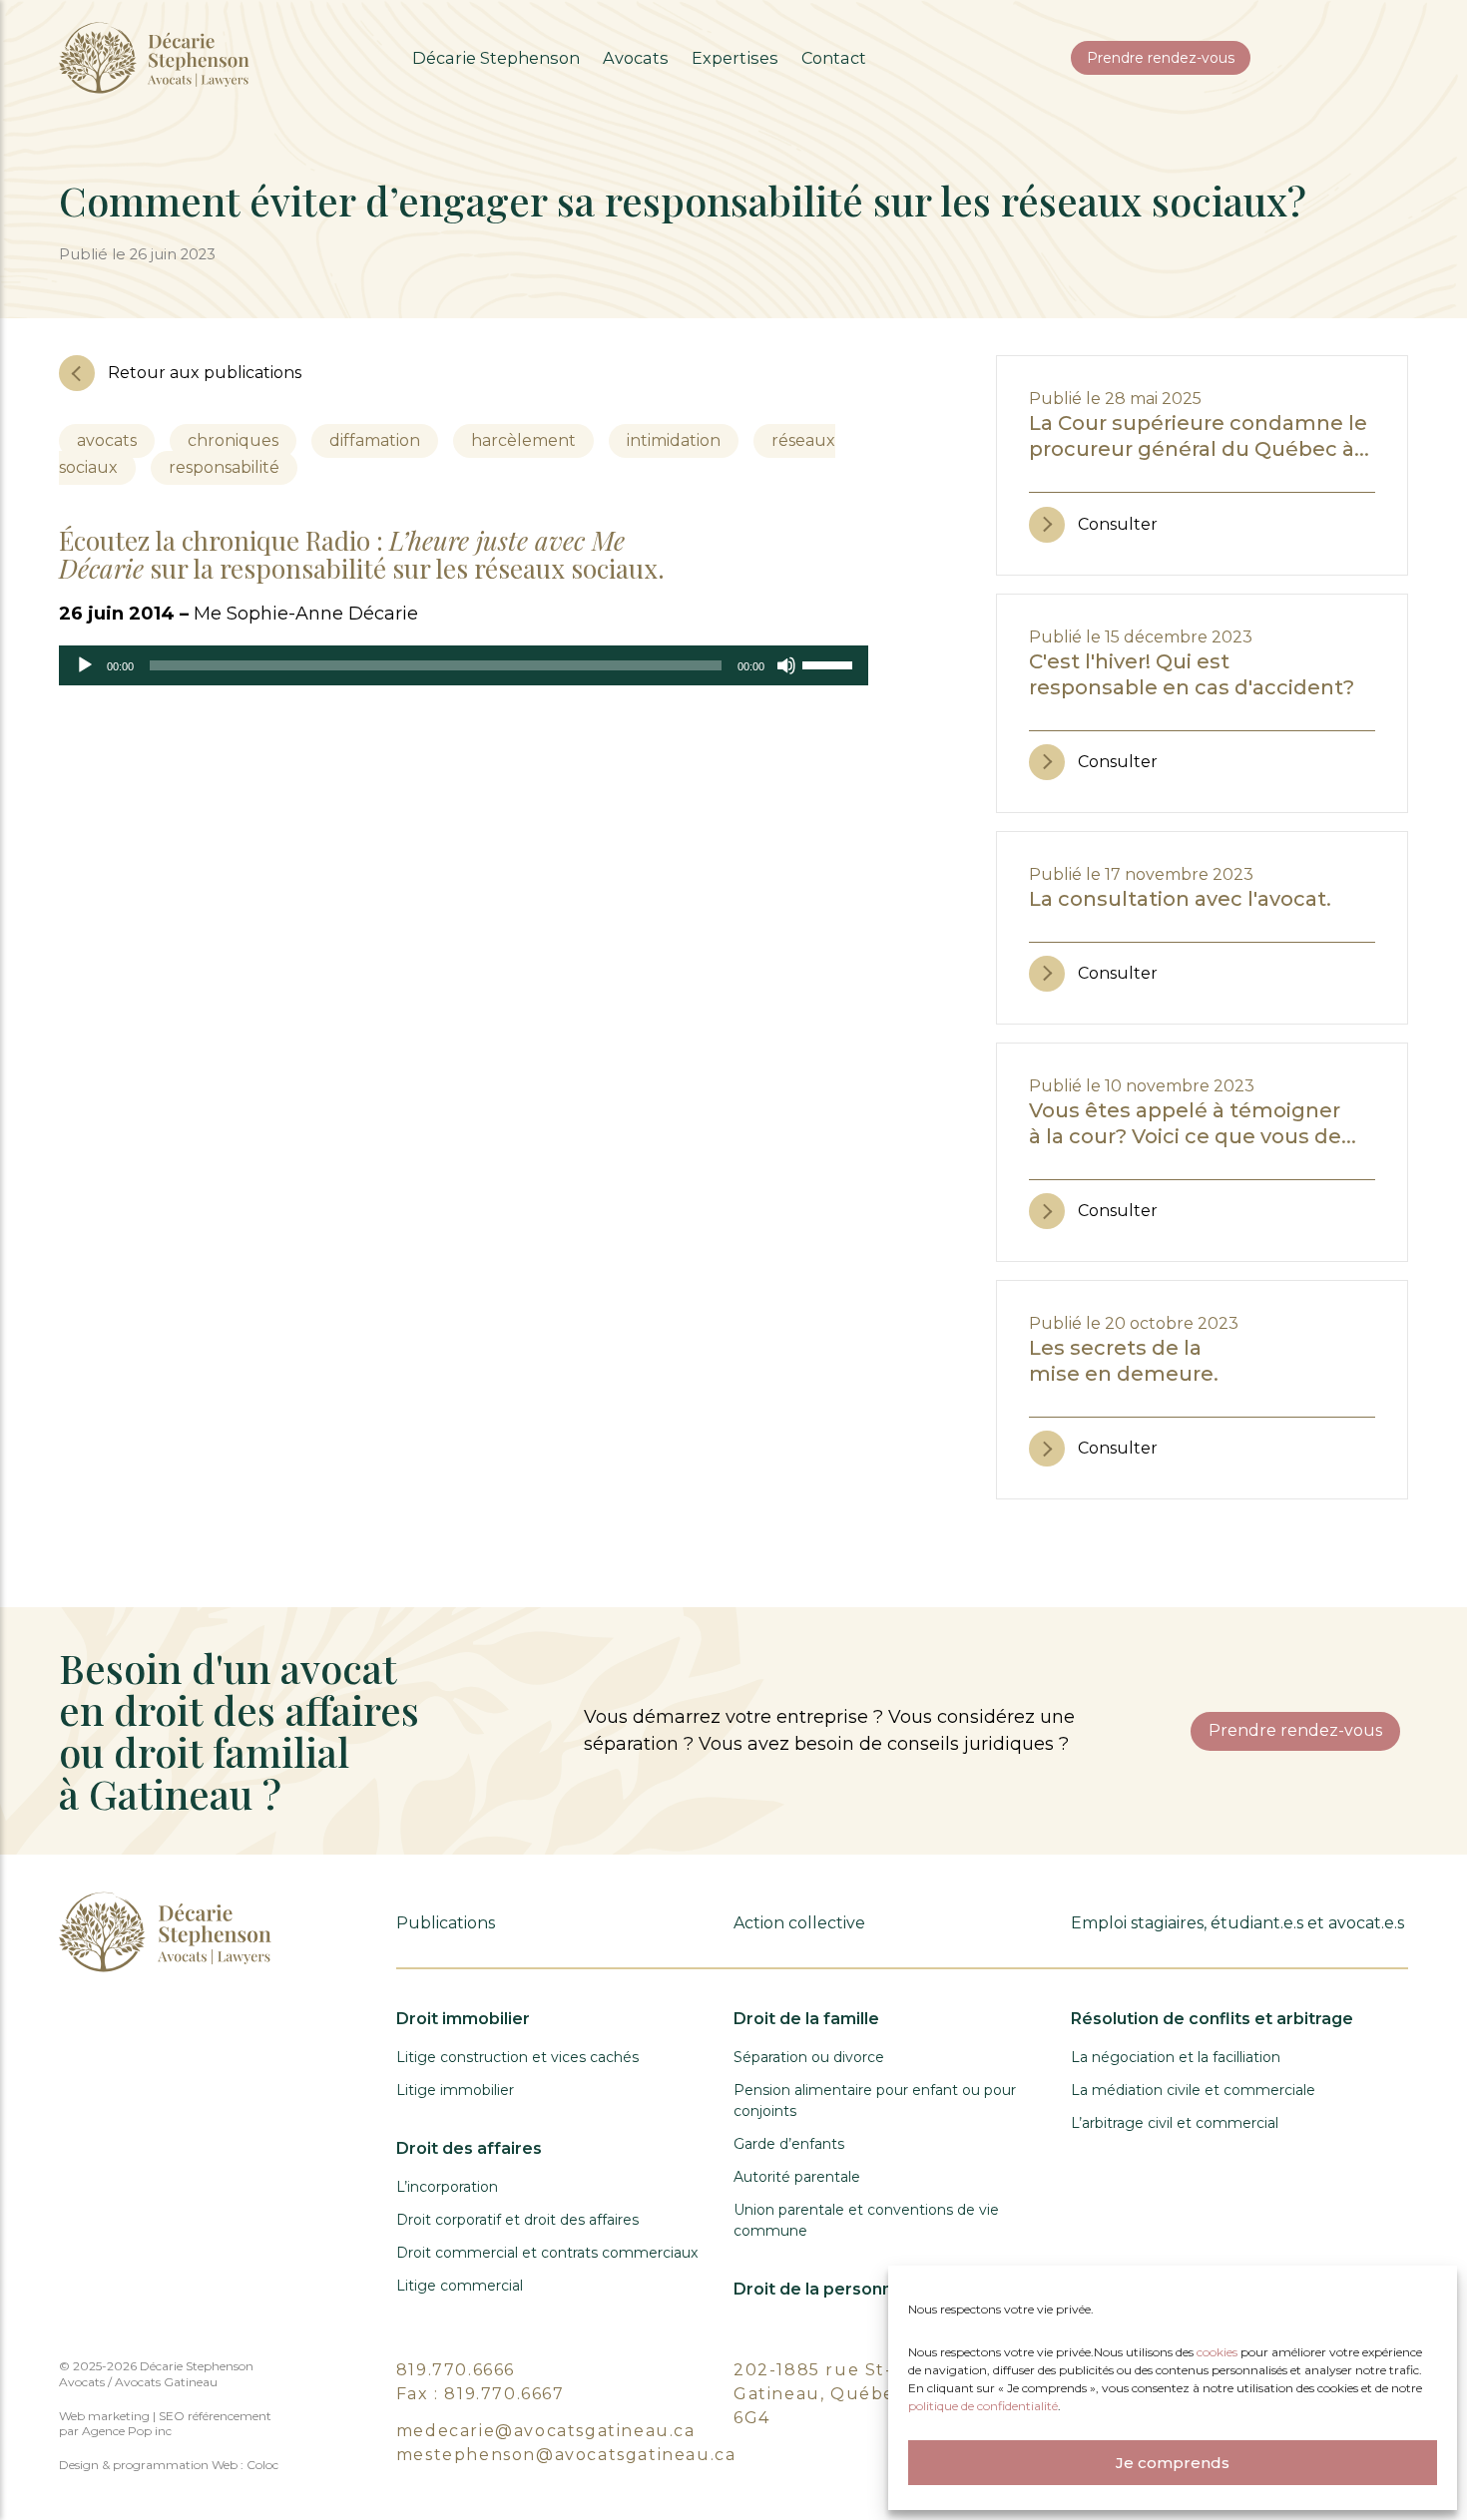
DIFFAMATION (375, 440)
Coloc (262, 2465)
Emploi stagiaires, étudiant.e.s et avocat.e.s (1237, 1923)
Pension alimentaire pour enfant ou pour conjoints (875, 2100)
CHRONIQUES (233, 440)
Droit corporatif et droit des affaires (517, 2220)
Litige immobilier (455, 2090)
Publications (446, 1923)
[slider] (830, 663)
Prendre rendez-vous (1161, 58)
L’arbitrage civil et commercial (1175, 2123)
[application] (464, 665)
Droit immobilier (463, 2019)
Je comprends (1173, 2463)
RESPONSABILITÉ (224, 467)
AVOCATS (107, 440)
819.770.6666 (456, 2370)
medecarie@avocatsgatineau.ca (546, 2431)
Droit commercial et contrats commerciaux (547, 2253)
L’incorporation (447, 2187)
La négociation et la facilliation (1176, 2057)
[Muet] (786, 665)
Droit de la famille (806, 2019)
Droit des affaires (469, 2148)
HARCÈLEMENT (523, 440)
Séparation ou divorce (809, 2057)
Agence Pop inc (127, 2431)
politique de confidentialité (983, 2406)
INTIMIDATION (674, 440)
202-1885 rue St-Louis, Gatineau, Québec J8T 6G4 (840, 2394)
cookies (1219, 2352)
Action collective (799, 1923)
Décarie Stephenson (496, 58)
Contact (834, 58)
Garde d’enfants (789, 2144)
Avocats (636, 58)
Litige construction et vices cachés (517, 2057)
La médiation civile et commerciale (1193, 2090)
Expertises (735, 58)
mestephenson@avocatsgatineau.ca (566, 2455)
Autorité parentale (797, 2177)
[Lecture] (85, 665)
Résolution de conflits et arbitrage (1212, 2019)
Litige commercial (460, 2286)
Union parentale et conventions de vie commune (866, 2220)
